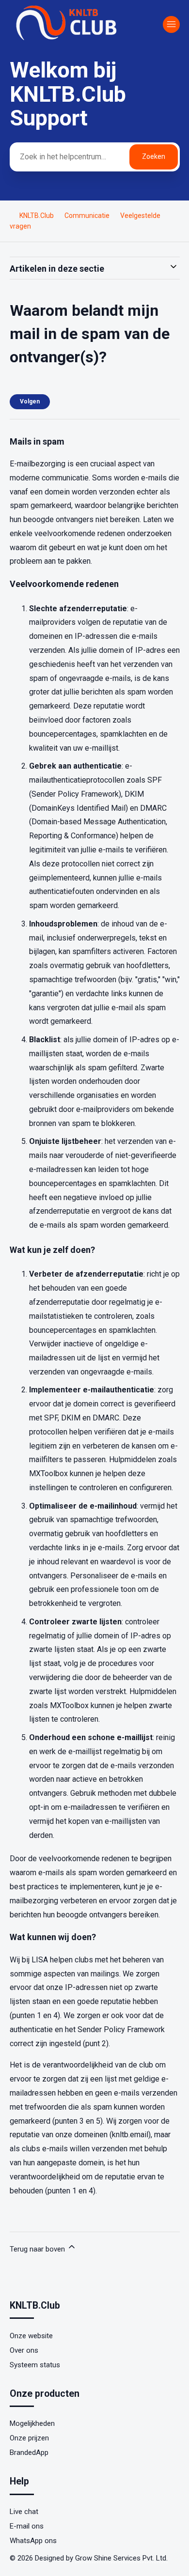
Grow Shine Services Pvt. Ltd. (121, 2558)
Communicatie (87, 216)
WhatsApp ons (33, 2541)
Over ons (24, 2350)
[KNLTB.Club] (68, 40)
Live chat (24, 2512)
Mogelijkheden (32, 2423)
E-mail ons (27, 2526)
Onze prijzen (29, 2438)
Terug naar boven (38, 2249)
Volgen (30, 401)
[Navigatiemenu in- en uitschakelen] (171, 24)
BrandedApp (29, 2453)
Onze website (31, 2336)
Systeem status (35, 2365)
